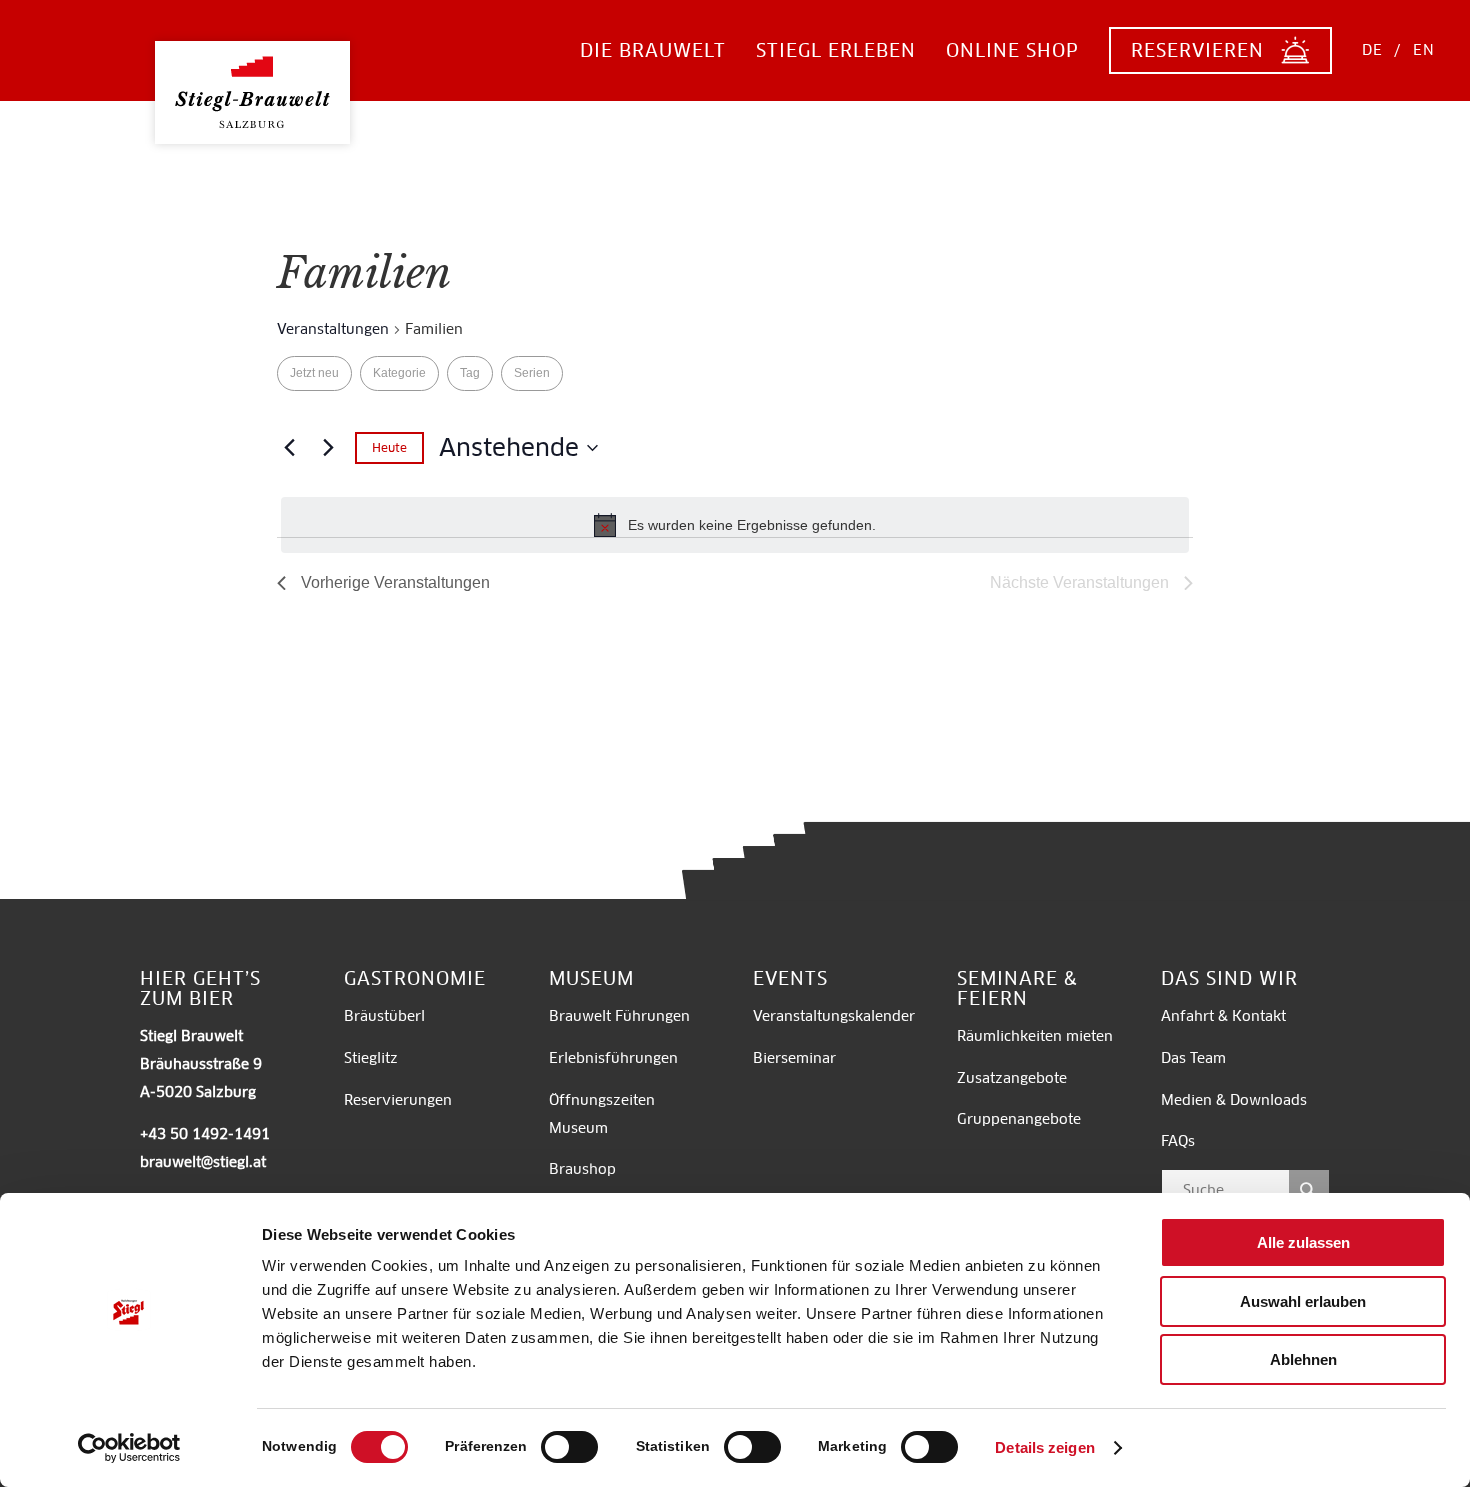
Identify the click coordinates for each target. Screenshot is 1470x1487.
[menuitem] (653, 50)
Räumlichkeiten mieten (1037, 1036)
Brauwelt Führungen (619, 1016)
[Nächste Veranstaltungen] (328, 448)
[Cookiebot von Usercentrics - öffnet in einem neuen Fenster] (129, 1448)
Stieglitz (371, 1058)
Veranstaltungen (333, 329)
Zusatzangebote (1012, 1078)
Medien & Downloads (1234, 1100)
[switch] (569, 1447)
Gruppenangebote (1019, 1119)
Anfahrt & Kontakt (1223, 1016)
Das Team (1193, 1058)
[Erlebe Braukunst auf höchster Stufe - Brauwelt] (252, 76)
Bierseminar (794, 1058)
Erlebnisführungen (613, 1058)
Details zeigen (1044, 1447)
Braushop (582, 1169)
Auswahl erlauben (1303, 1301)
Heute (389, 447)
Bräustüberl (384, 1016)
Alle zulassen (1303, 1242)
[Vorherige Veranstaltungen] (289, 448)
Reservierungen (398, 1100)
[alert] (735, 525)
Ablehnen (1303, 1359)
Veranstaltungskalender (834, 1016)
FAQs (1178, 1141)
